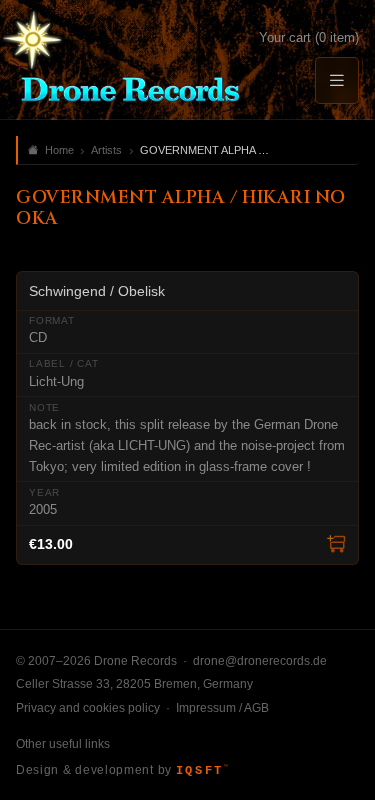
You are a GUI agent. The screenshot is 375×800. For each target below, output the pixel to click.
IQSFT (202, 771)
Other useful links (63, 744)
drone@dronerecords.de (260, 661)
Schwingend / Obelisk (97, 291)
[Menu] (337, 80)
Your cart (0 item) (309, 37)
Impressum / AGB (222, 708)
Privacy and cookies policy (88, 708)
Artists (106, 150)
